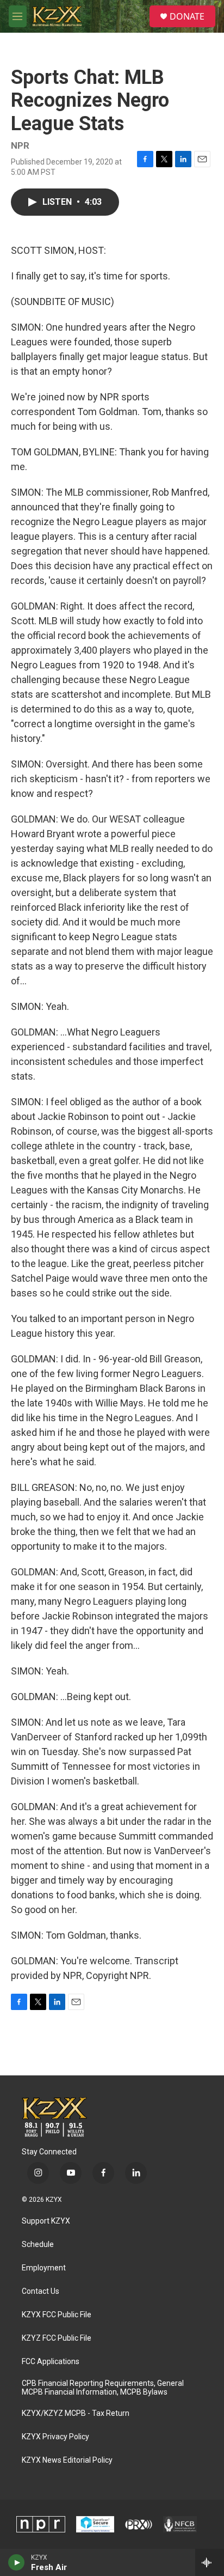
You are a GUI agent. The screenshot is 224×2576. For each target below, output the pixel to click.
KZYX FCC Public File (57, 2315)
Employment (44, 2268)
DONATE (187, 16)
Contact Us (41, 2291)
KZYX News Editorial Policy (67, 2460)
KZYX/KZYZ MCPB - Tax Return (76, 2413)
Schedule (38, 2245)
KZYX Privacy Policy (55, 2437)
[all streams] (210, 2562)
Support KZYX (46, 2221)
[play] (17, 2562)
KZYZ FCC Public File (57, 2338)
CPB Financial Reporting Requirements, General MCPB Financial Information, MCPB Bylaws (103, 2388)
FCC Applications (51, 2362)
